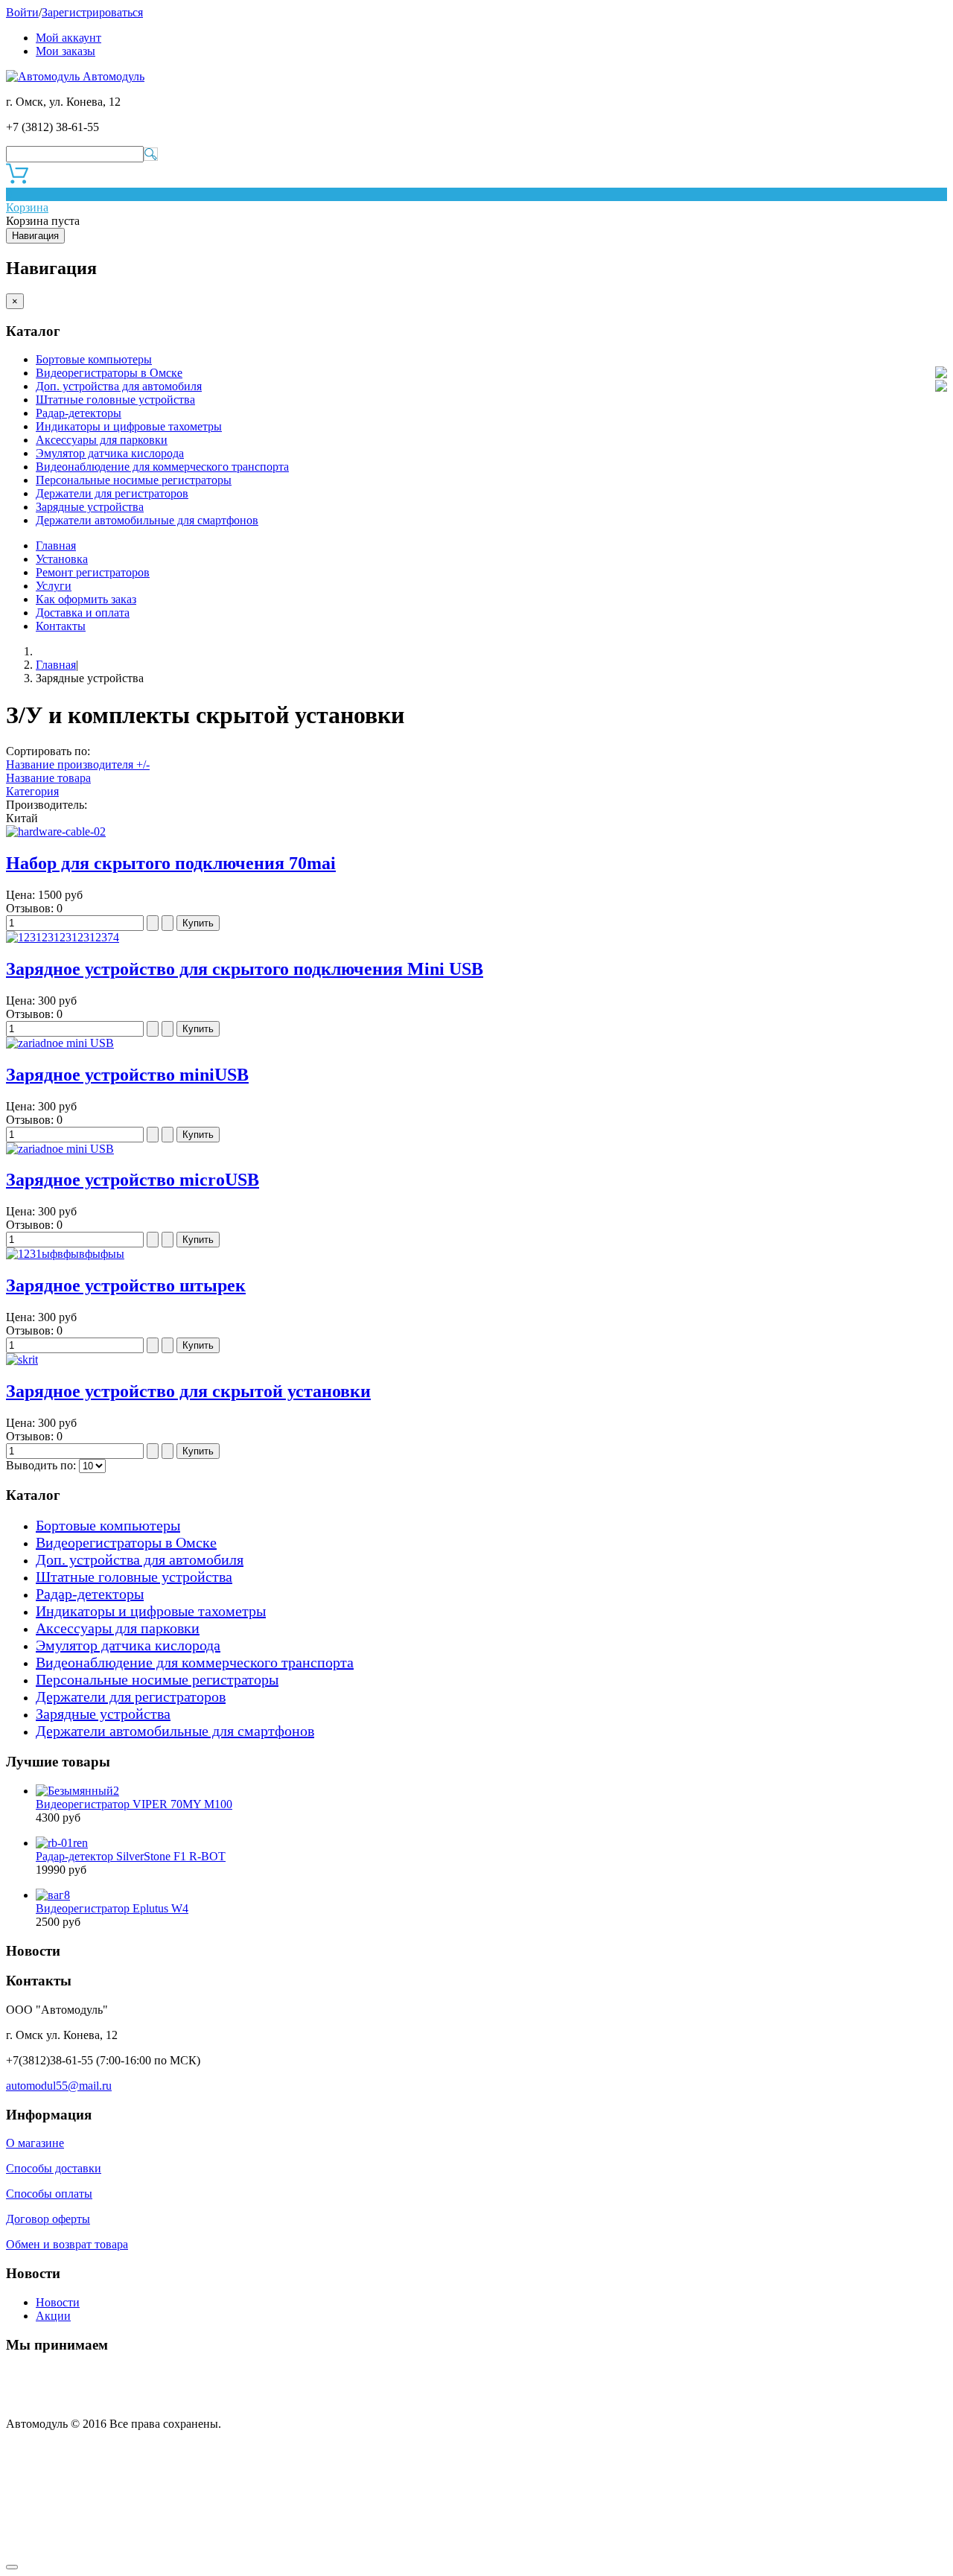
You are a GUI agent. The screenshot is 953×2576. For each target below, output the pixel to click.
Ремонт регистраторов (93, 572)
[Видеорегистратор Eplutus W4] (53, 1895)
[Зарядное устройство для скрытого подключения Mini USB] (63, 937)
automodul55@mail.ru (59, 2086)
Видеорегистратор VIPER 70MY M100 (134, 1804)
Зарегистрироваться (92, 12)
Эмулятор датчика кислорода (110, 453)
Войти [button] (22, 12)
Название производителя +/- (78, 764)
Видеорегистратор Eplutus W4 (112, 1908)
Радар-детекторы (79, 413)
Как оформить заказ (86, 599)
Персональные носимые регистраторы (134, 480)
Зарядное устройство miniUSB (127, 1075)
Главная (56, 546)
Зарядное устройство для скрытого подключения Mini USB (245, 969)
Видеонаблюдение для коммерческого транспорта (162, 467)
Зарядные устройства (90, 507)
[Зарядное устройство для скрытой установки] (22, 1359)
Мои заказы (66, 51)
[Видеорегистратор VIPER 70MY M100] (77, 1791)
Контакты (61, 626)
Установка (62, 559)
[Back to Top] (12, 2567)
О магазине (35, 2143)
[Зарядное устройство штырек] (65, 1254)
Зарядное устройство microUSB (133, 1180)
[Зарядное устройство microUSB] (60, 1149)
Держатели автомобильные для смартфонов (147, 520)
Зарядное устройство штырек (126, 1285)
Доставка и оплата (83, 613)
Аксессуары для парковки (102, 440)
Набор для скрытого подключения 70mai (171, 863)
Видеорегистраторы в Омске (109, 373)
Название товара (48, 778)
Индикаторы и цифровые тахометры (129, 426)
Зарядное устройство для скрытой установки (188, 1391)
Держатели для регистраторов (112, 493)
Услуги (54, 586)
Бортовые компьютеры (94, 359)
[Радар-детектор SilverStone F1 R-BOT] (62, 1843)
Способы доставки (54, 2168)
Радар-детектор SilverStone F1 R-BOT (131, 1856)
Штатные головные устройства (115, 400)
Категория (32, 791)
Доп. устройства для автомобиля (119, 386)
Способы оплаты (49, 2194)
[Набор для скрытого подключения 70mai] (56, 831)
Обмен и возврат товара (67, 2244)
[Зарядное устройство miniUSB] (60, 1043)
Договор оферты (48, 2219)
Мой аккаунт (68, 38)
